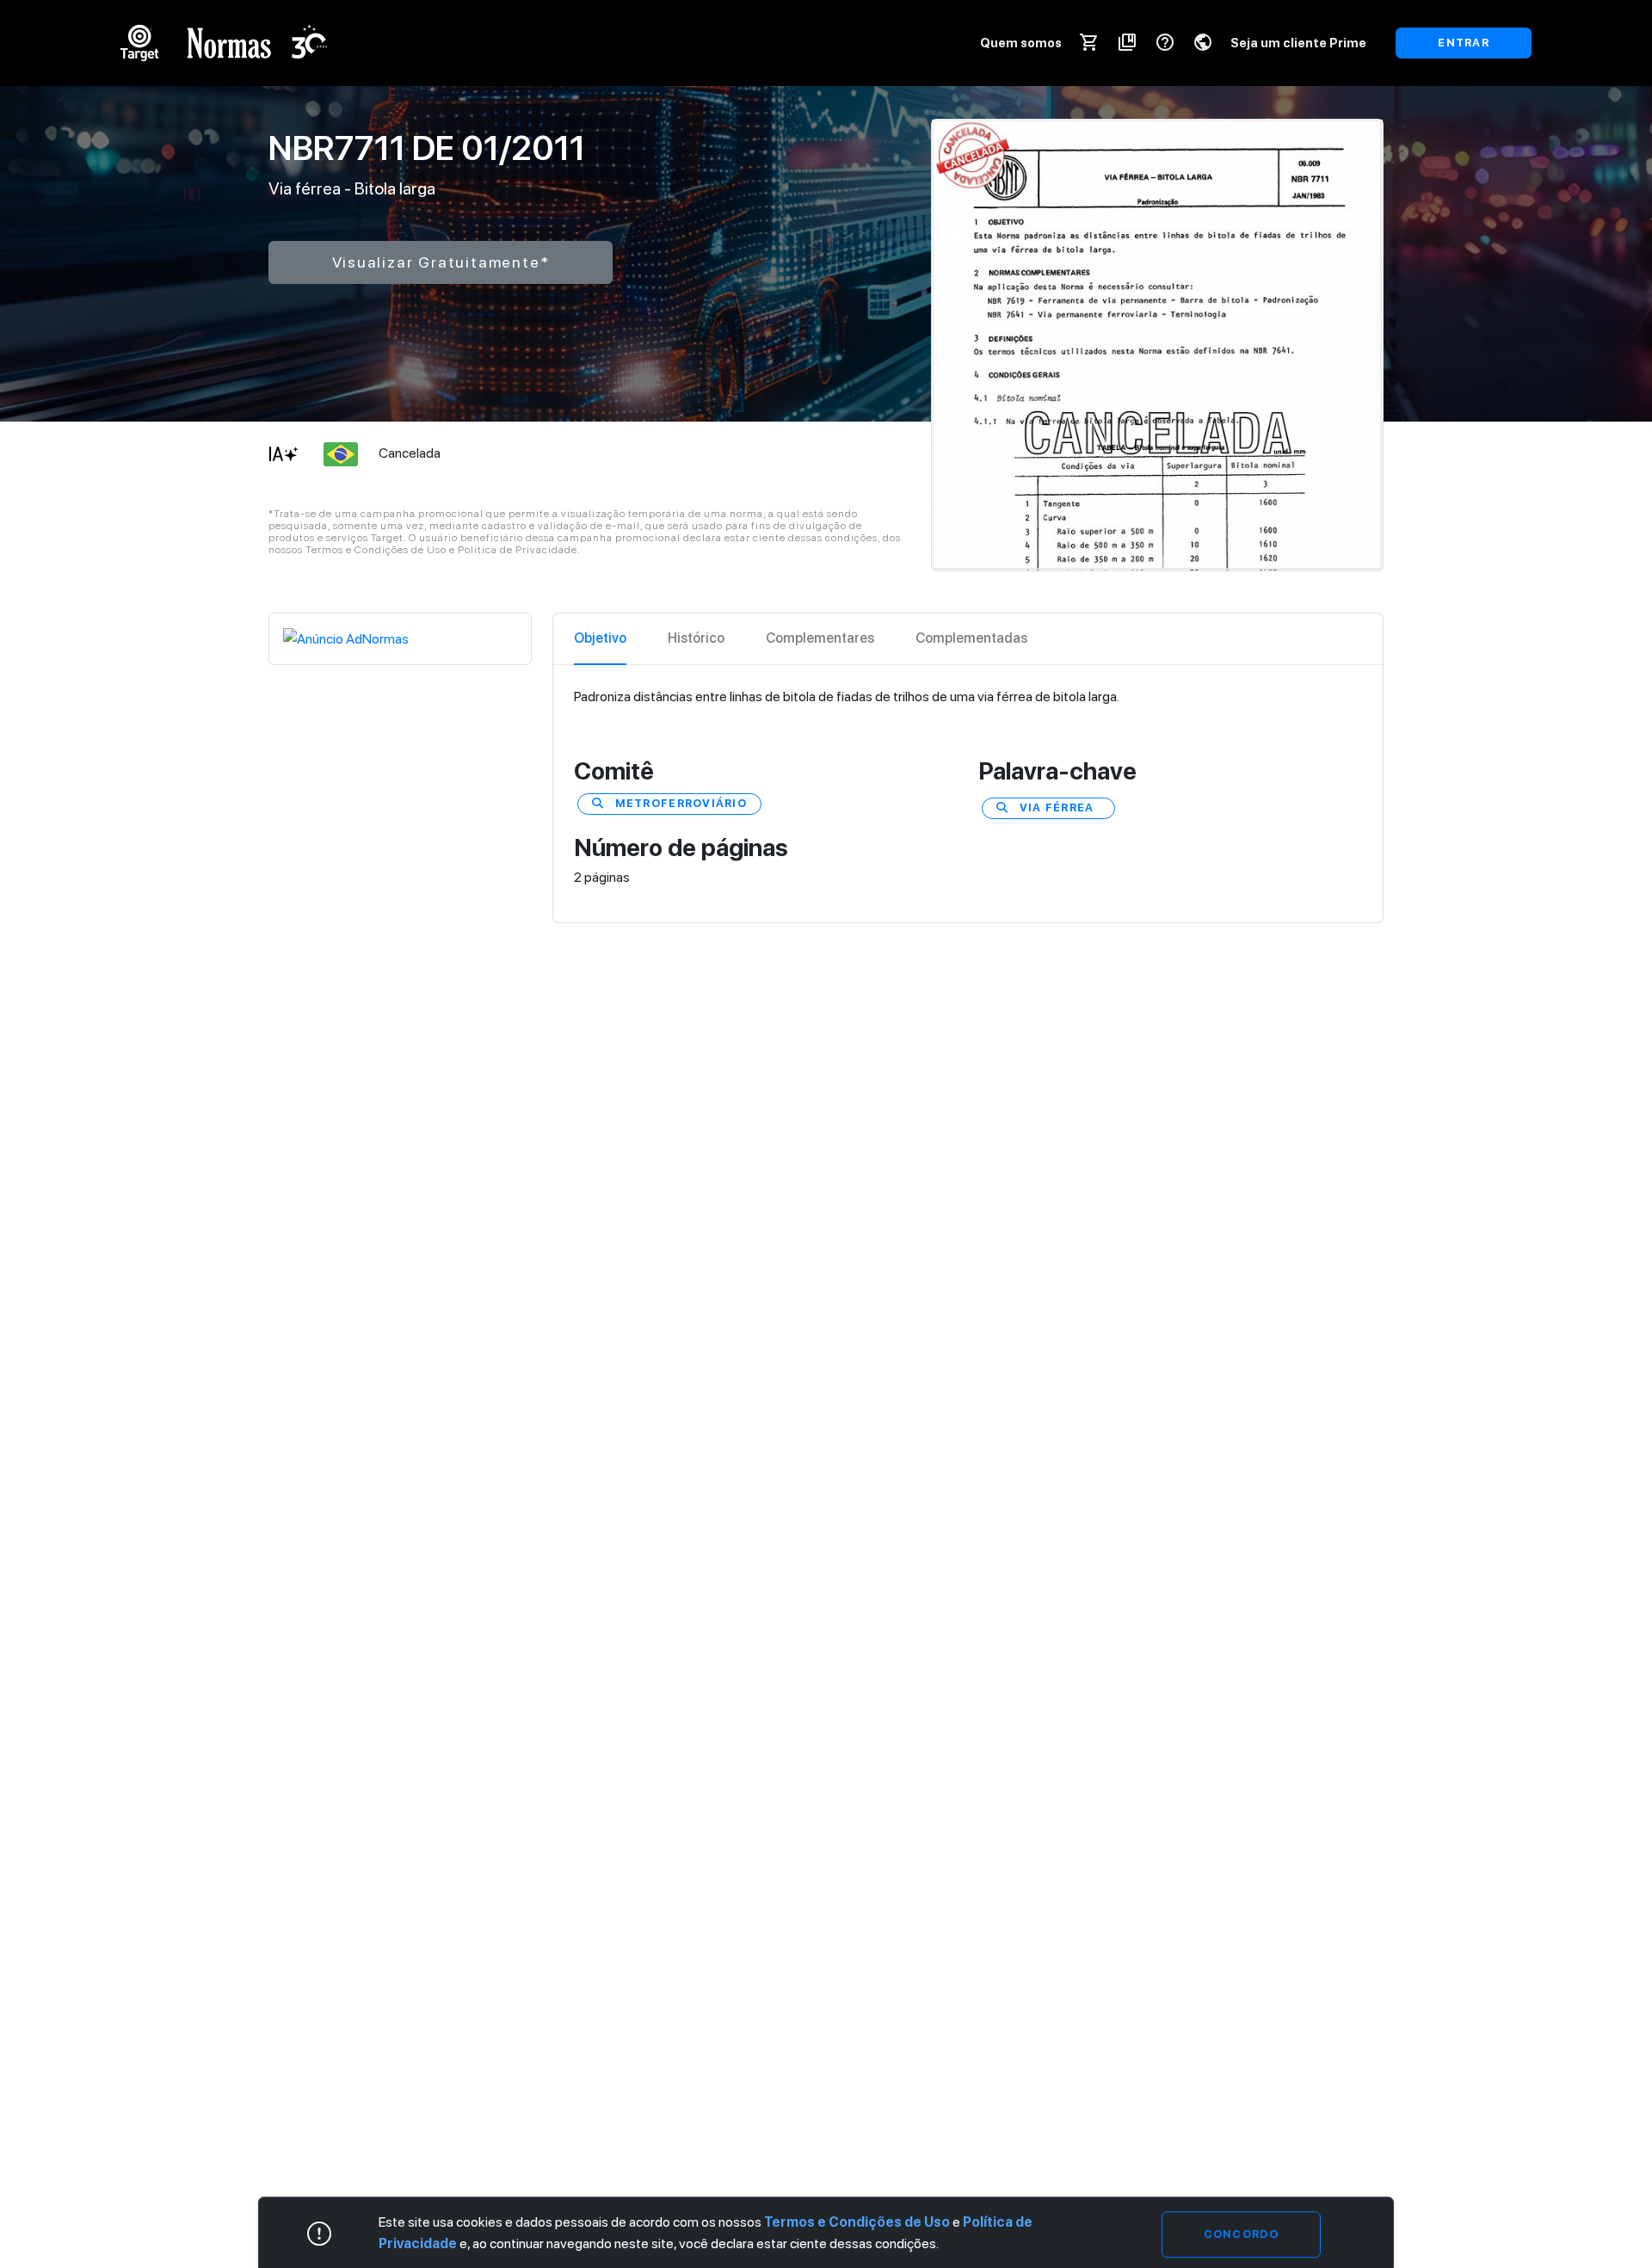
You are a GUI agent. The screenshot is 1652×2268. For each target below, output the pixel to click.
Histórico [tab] (696, 638)
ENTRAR (1464, 43)
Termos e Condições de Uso (857, 2222)
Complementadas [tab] (971, 638)
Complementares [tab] (820, 638)
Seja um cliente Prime (1298, 43)
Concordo (1241, 2234)
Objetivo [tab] (600, 638)
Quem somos (1021, 43)
